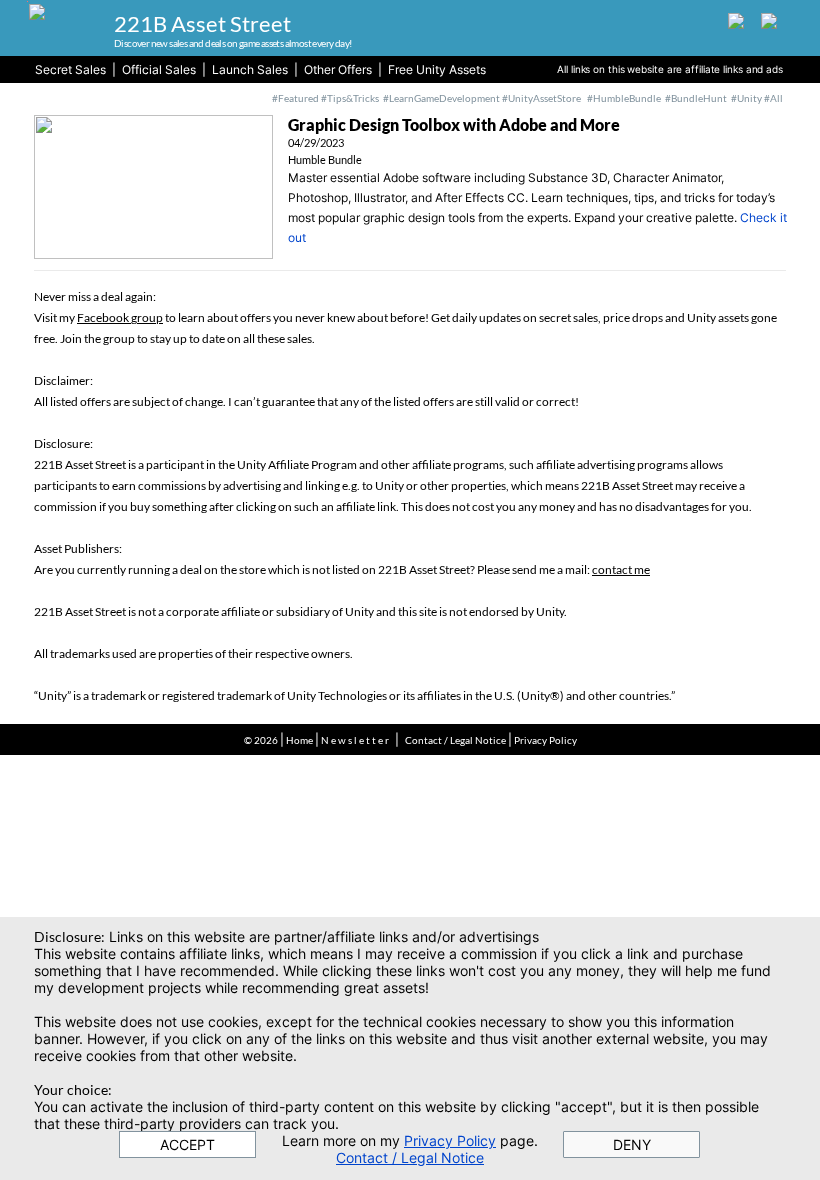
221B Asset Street (202, 23)
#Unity (746, 98)
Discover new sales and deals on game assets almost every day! (232, 43)
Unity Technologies (337, 695)
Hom (297, 740)
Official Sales (159, 69)
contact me (621, 569)
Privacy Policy (545, 740)
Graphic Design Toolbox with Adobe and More (454, 124)
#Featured (295, 98)
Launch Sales (250, 69)
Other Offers (338, 69)
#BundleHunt (698, 98)
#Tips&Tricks (350, 98)
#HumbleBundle (624, 98)
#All (773, 98)
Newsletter (356, 740)
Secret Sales (70, 69)
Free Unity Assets (437, 69)
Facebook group (120, 317)
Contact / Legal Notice (455, 740)
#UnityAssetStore (540, 98)
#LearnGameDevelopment (441, 98)
